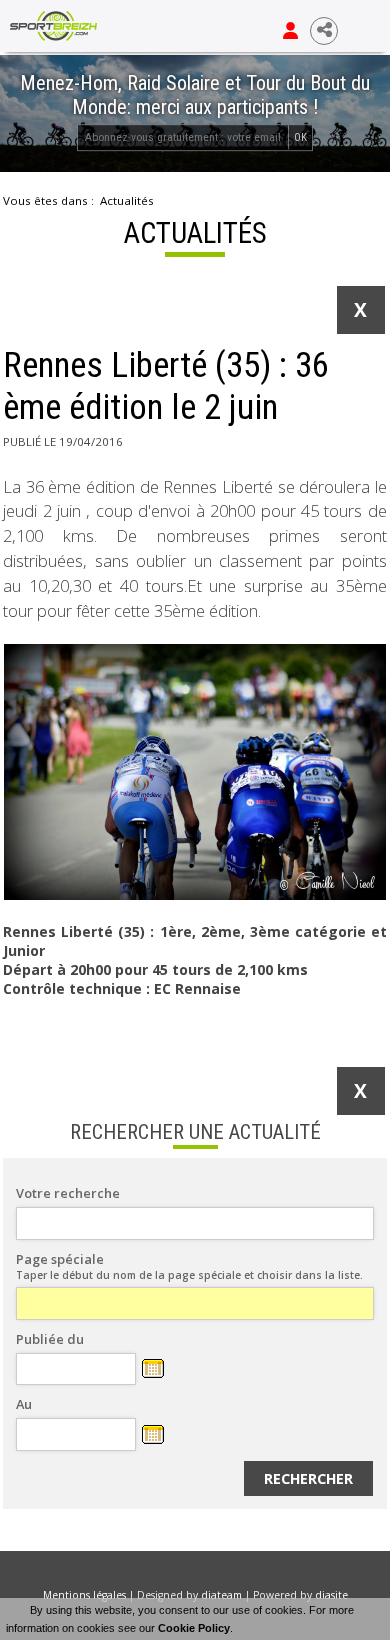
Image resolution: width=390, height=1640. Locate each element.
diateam (221, 1595)
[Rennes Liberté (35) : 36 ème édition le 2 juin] (195, 772)
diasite (331, 1595)
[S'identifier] (290, 31)
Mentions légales (84, 1595)
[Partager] (324, 31)
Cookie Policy (194, 1628)
